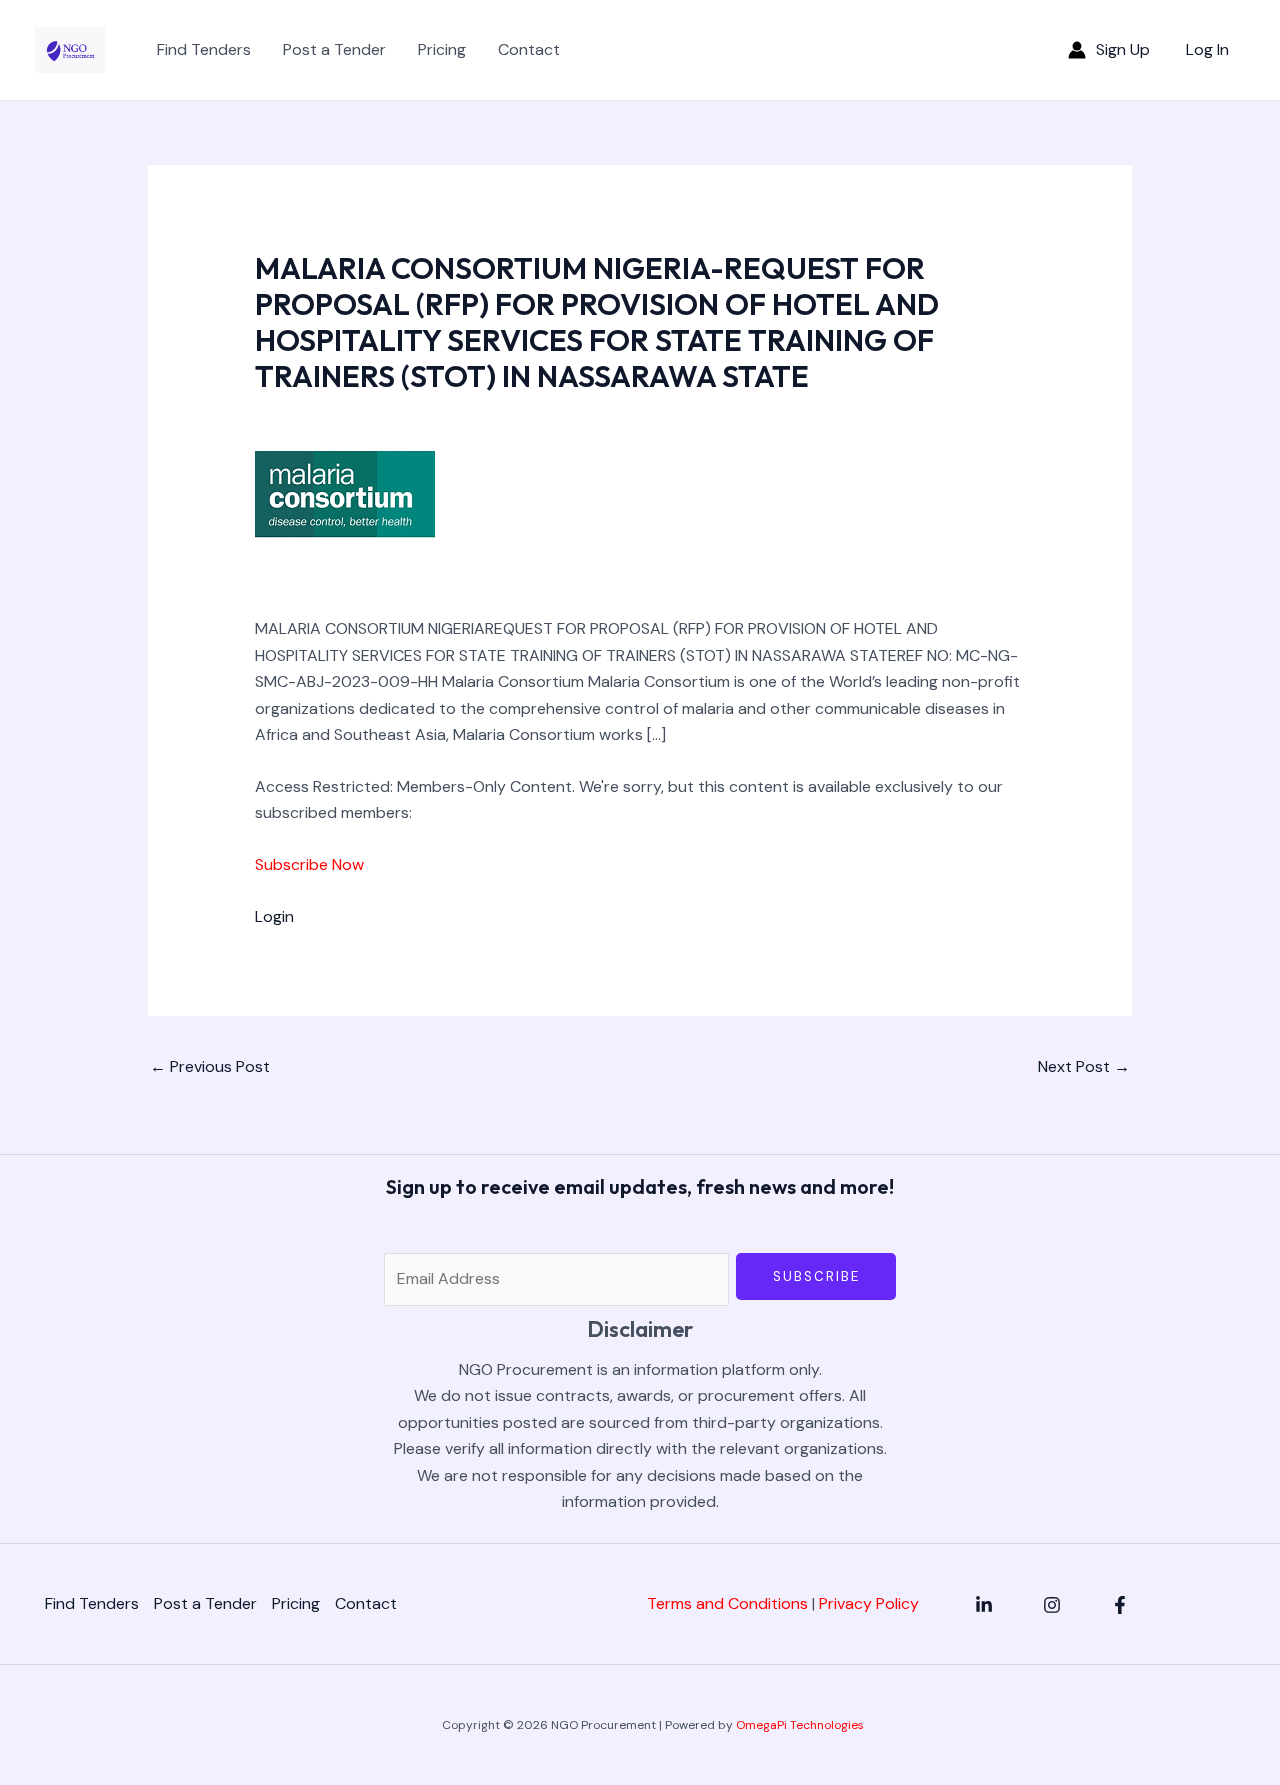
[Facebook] (1120, 1605)
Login (274, 916)
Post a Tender (334, 49)
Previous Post (210, 1066)
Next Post (1084, 1066)
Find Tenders (204, 49)
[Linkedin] (984, 1605)
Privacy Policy (869, 1603)
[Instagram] (1052, 1605)
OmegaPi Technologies (800, 1725)
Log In (1207, 49)
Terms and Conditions (727, 1603)
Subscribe (816, 1276)
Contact (529, 49)
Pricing (442, 49)
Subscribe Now (309, 864)
